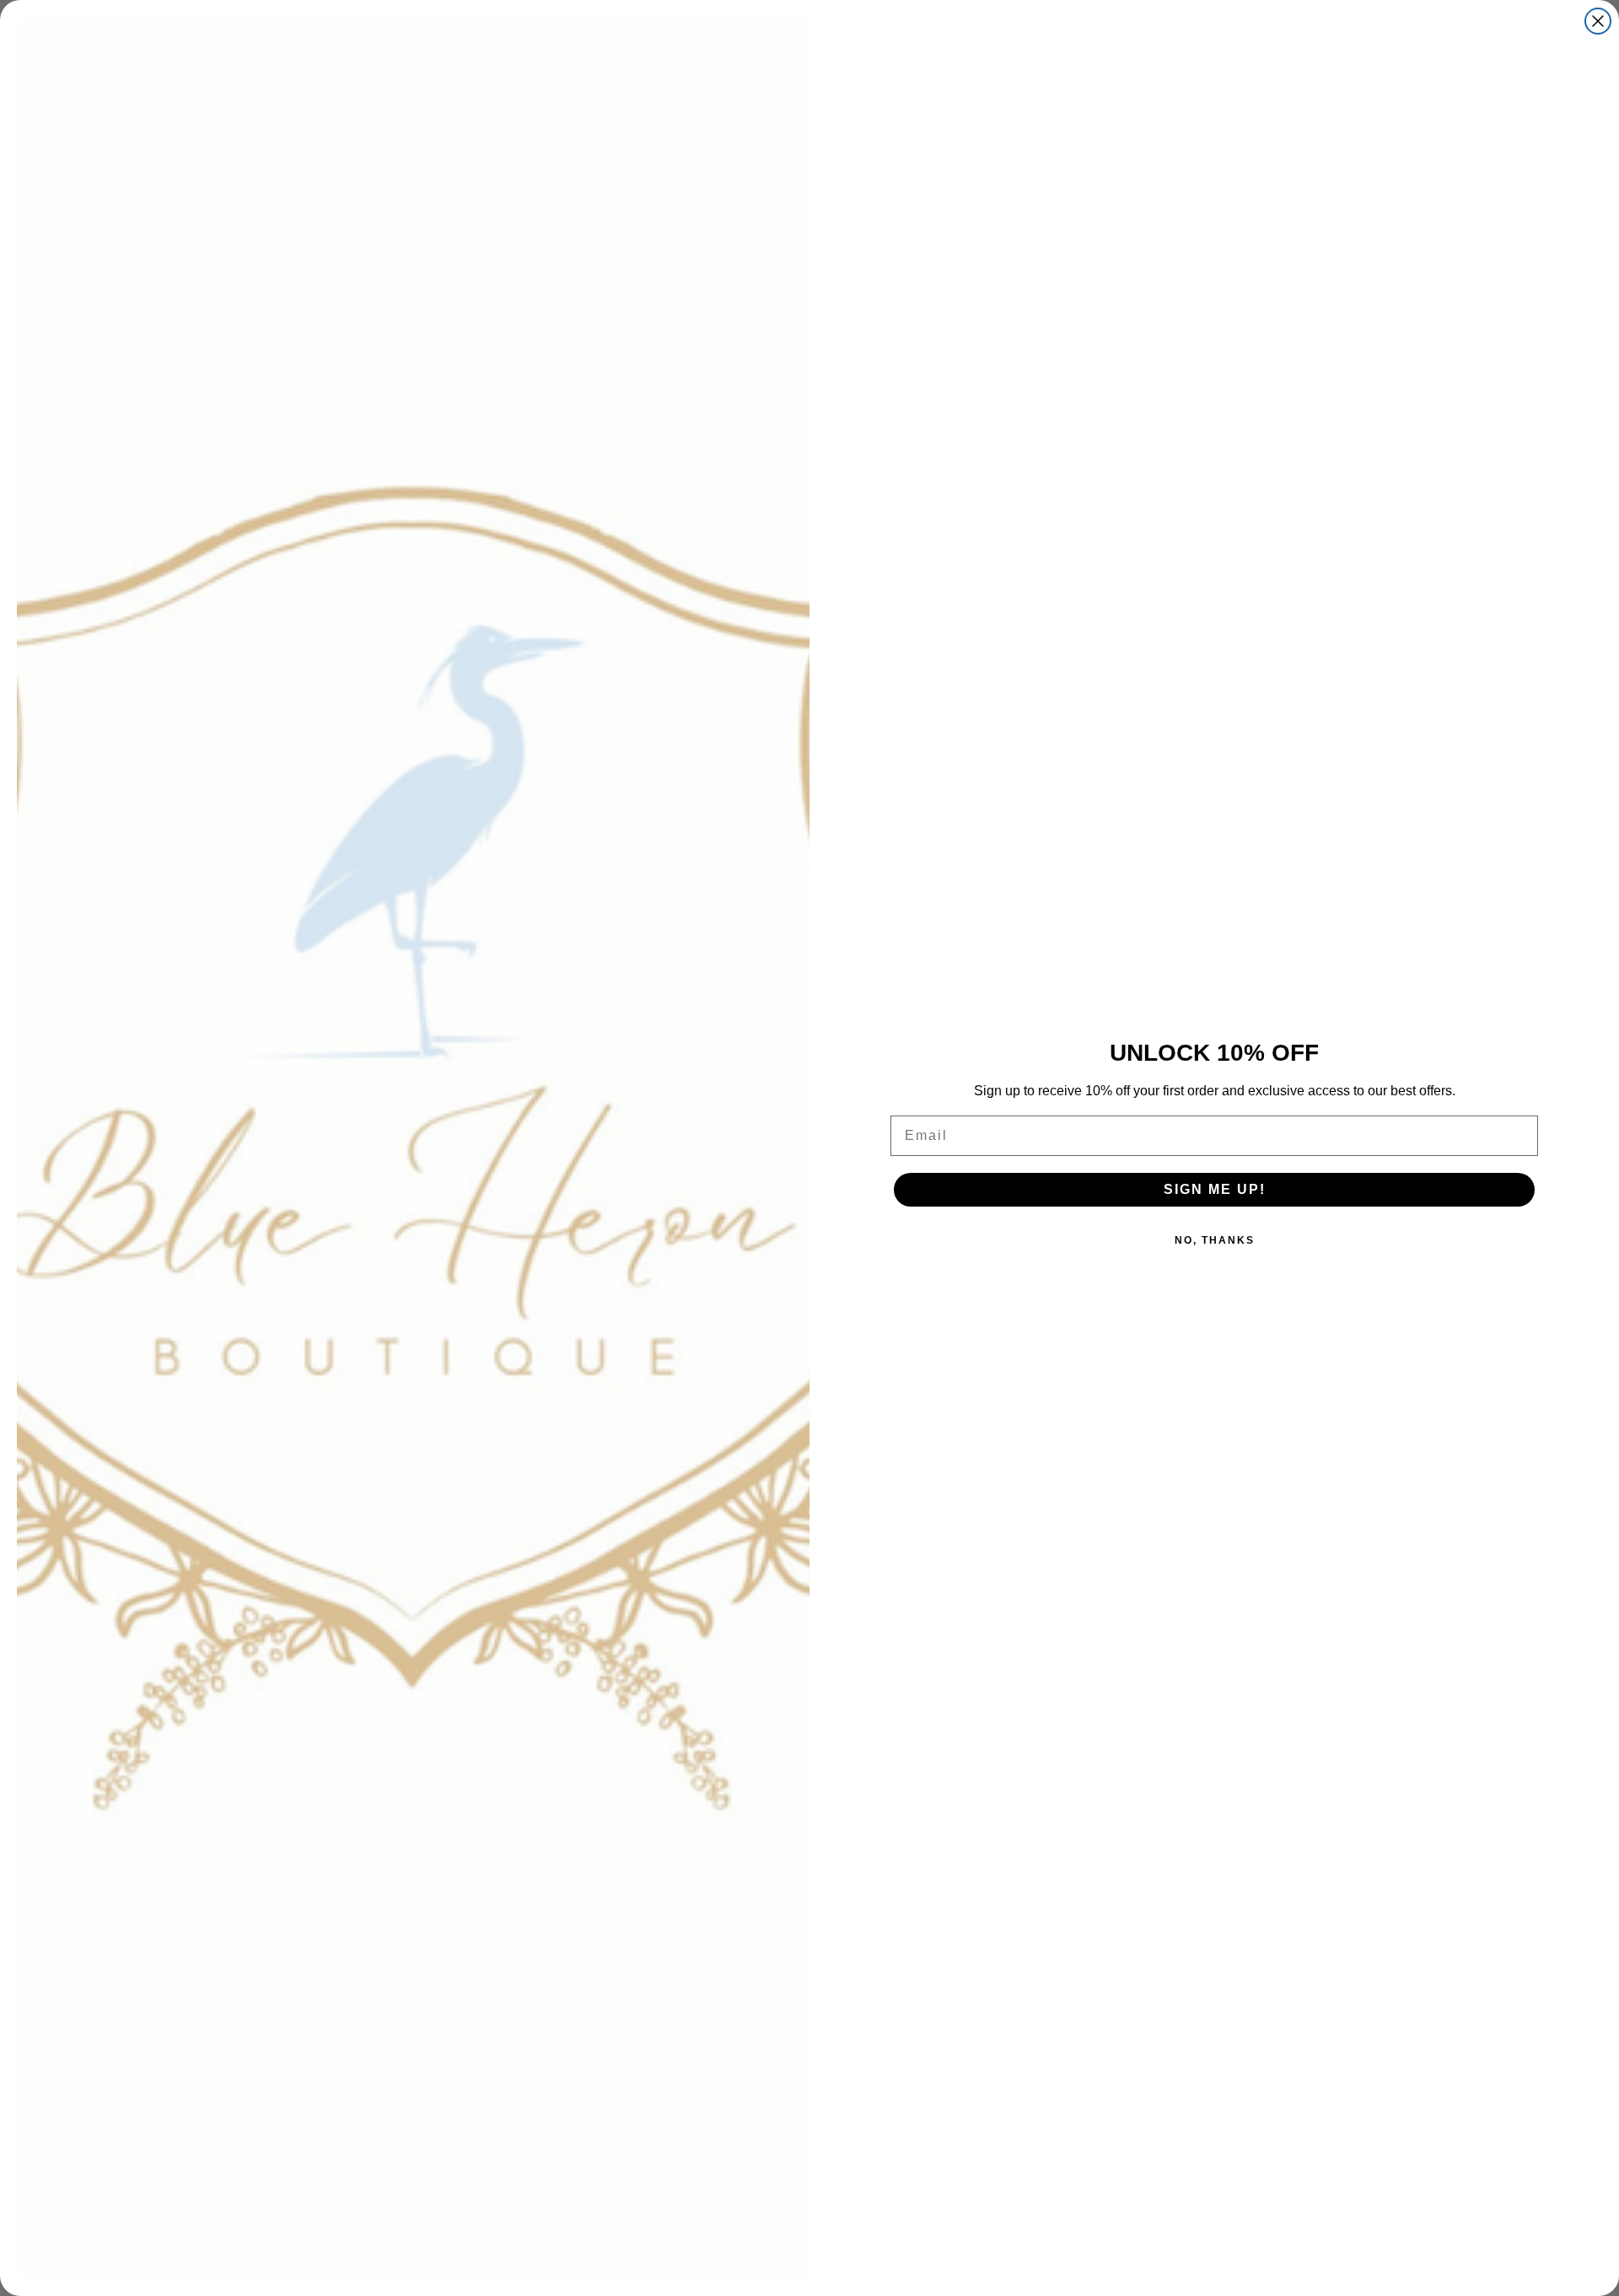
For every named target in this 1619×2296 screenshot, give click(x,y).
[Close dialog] (1598, 21)
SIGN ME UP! (1215, 1189)
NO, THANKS (1215, 1240)
